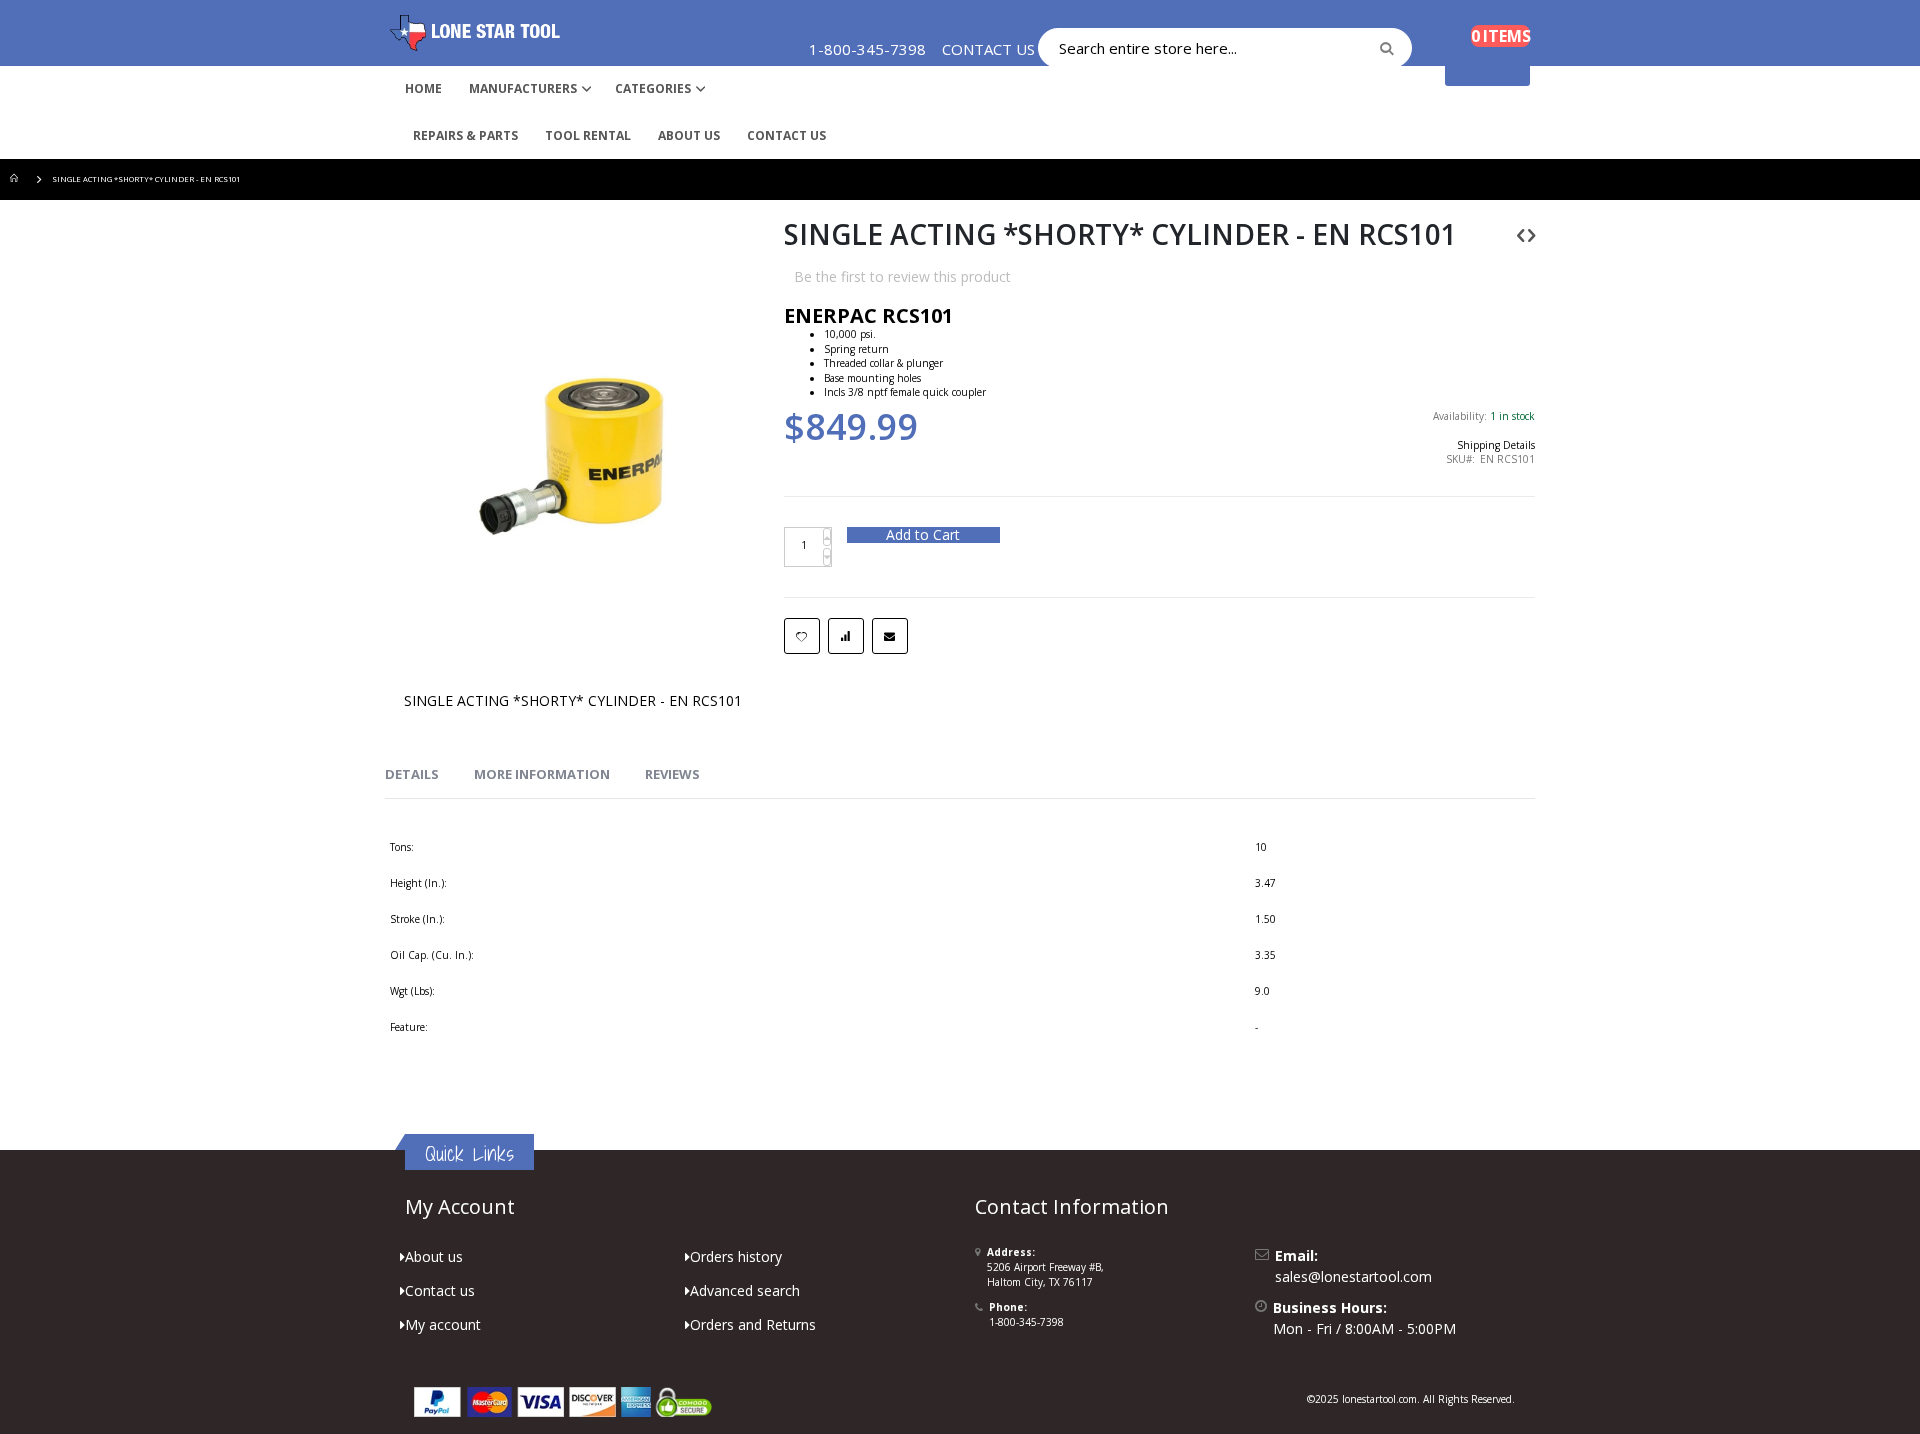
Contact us (440, 1290)
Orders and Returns (753, 1324)
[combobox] (1225, 48)
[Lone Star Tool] (475, 33)
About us (434, 1256)
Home (17, 179)
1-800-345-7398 (1026, 1322)
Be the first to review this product (902, 276)
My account (443, 1324)
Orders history (736, 1256)
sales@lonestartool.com (1353, 1276)
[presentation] (412, 775)
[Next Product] (1531, 234)
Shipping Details (1496, 445)
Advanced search (745, 1290)
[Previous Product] (1521, 234)
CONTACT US (988, 49)
